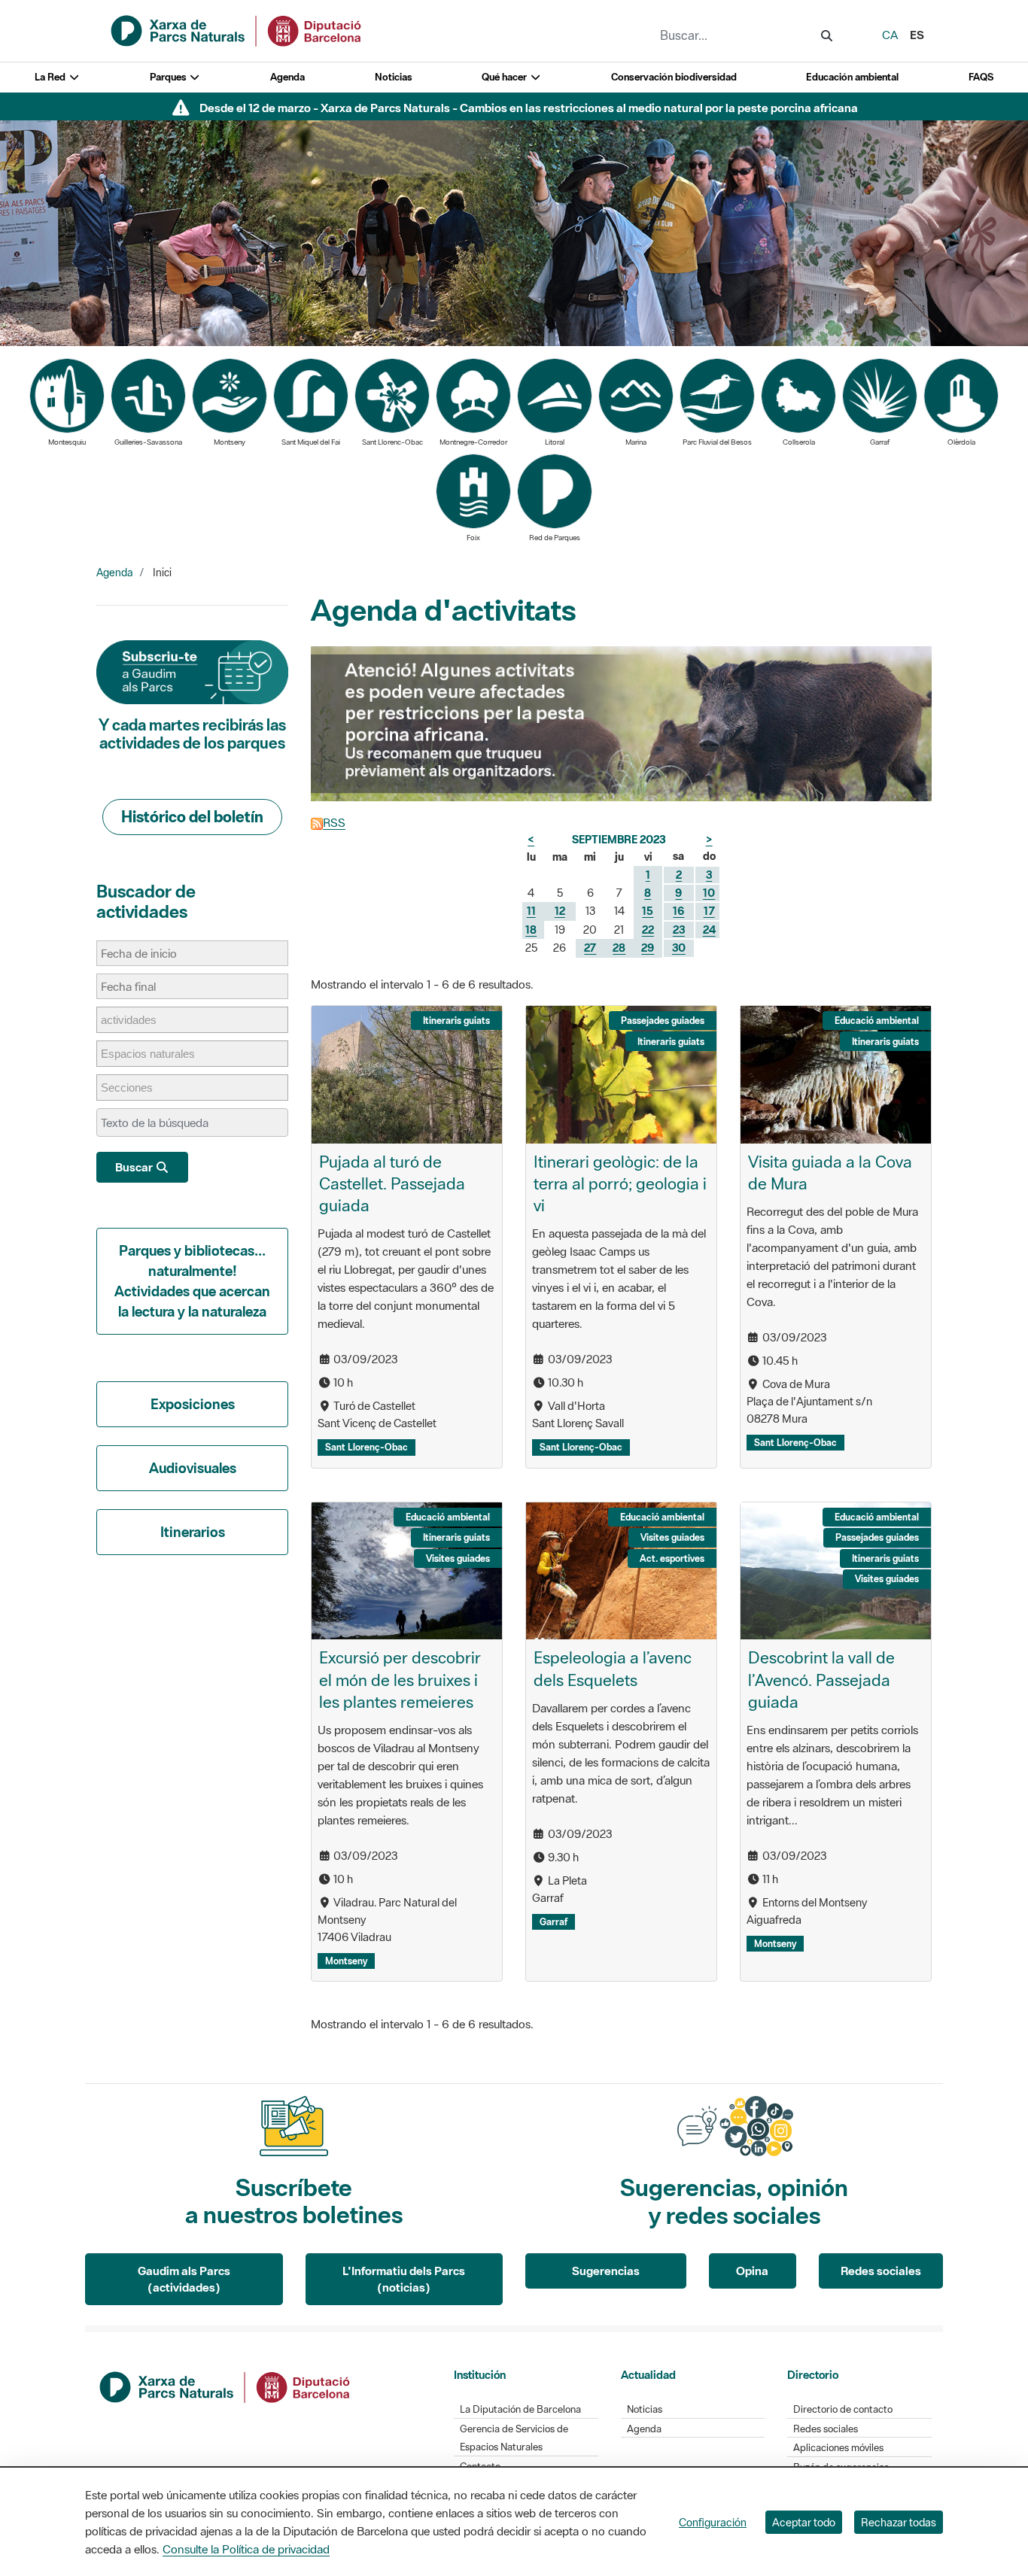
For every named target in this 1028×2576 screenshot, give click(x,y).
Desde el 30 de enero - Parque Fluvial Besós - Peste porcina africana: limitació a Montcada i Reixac (529, 108)
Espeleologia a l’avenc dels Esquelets (613, 1668)
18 (531, 930)
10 (709, 893)
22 (648, 930)
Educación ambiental (852, 77)
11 (531, 911)
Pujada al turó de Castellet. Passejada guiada (392, 1183)
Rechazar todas (899, 2522)
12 (560, 911)
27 (590, 948)
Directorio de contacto (843, 2409)
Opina (752, 2271)
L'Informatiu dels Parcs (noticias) (404, 2279)
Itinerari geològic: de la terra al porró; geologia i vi (620, 1183)
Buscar (135, 1167)
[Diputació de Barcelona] (226, 2386)
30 (679, 948)
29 (648, 948)
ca (890, 35)
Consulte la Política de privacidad (246, 2549)
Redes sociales (881, 2271)
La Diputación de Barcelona (520, 2409)
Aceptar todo (804, 2522)
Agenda (287, 77)
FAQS (981, 77)
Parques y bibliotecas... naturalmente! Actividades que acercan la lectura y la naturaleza (192, 1281)
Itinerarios (193, 1532)
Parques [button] (169, 77)
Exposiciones (193, 1404)
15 (648, 911)
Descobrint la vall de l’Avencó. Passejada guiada (821, 1679)
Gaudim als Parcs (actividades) (184, 2279)
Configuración (713, 2522)
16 (678, 911)
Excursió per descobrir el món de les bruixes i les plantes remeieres (400, 1679)
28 (619, 948)
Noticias (394, 77)
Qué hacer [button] (505, 77)
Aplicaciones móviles (838, 2448)
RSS (334, 822)
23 (679, 930)
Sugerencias (606, 2271)
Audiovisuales (193, 1468)
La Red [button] (51, 77)
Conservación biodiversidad (674, 77)
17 (709, 911)
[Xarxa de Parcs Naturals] (237, 29)
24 (709, 930)
